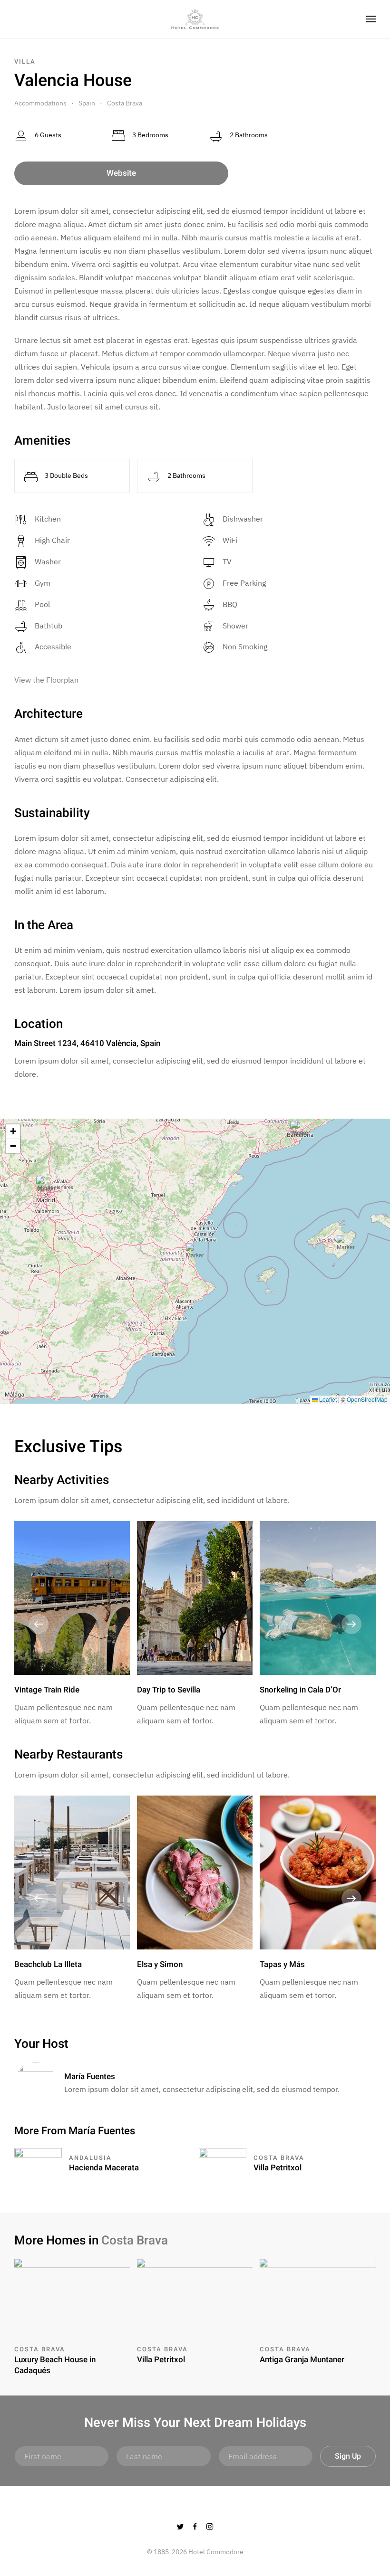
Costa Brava (125, 103)
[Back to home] (195, 19)
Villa (25, 62)
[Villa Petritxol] (223, 2163)
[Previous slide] (39, 1624)
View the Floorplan (46, 680)
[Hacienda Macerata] (38, 2163)
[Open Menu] (371, 19)
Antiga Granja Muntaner (302, 2360)
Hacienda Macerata (104, 2168)
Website (121, 173)
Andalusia (90, 2158)
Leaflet (327, 1399)
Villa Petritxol (278, 2168)
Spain (87, 103)
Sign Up (348, 2456)
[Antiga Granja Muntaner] (317, 2296)
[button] (195, 1252)
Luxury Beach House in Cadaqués (55, 2365)
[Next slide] (351, 1624)
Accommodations (40, 103)
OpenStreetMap (367, 1399)
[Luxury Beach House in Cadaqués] (72, 2296)
